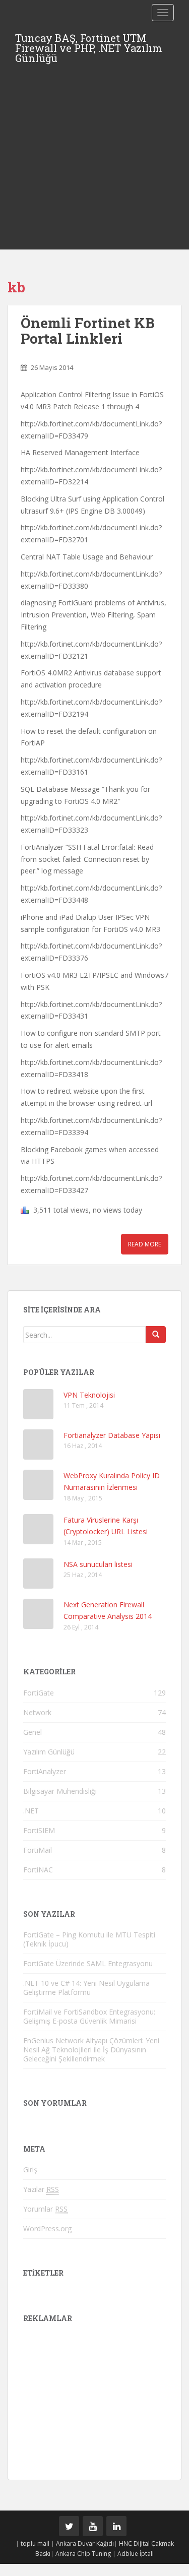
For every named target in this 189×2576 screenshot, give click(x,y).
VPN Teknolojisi (89, 1395)
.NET (31, 1811)
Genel (33, 1732)
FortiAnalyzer (45, 1771)
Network (37, 1712)
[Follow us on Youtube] (93, 2526)
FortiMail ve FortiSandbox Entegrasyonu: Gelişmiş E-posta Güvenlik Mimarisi (89, 2016)
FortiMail (38, 1850)
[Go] (156, 1335)
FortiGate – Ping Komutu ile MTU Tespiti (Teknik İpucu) (89, 1939)
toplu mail (35, 2543)
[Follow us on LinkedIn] (116, 2526)
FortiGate (39, 1693)
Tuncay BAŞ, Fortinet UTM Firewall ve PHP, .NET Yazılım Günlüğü (89, 41)
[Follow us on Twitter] (69, 2526)
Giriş (30, 2170)
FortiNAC (38, 1870)
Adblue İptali (136, 2554)
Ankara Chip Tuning (83, 2554)
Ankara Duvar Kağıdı (85, 2543)
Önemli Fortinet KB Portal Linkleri (88, 331)
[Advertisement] (94, 150)
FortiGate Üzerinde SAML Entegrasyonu (88, 1963)
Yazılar (41, 2189)
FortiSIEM (39, 1830)
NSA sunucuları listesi (98, 1564)
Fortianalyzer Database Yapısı (112, 1435)
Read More (145, 1244)
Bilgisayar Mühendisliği (60, 1791)
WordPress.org (47, 2228)
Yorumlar (45, 2209)
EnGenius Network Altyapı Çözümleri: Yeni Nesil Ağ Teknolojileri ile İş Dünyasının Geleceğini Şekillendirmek (91, 2050)
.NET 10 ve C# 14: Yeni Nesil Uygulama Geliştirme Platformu (86, 1988)
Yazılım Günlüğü (49, 1752)
